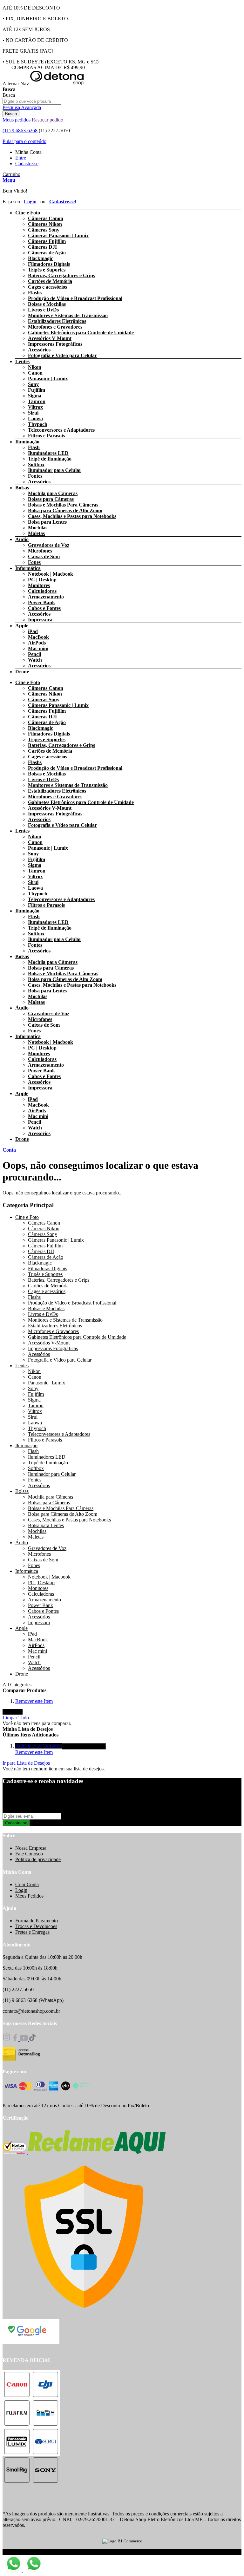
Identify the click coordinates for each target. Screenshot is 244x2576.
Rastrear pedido (47, 120)
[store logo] (57, 84)
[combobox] (32, 101)
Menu (9, 180)
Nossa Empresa (31, 1848)
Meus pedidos (17, 120)
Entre (21, 158)
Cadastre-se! (63, 202)
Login (30, 202)
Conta (9, 1150)
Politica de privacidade (38, 1859)
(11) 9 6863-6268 (20, 131)
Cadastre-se (27, 163)
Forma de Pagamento (37, 1921)
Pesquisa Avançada (22, 107)
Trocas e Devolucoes (36, 1926)
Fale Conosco (29, 1854)
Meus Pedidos (29, 1896)
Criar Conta (27, 1884)
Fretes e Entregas (32, 1932)
